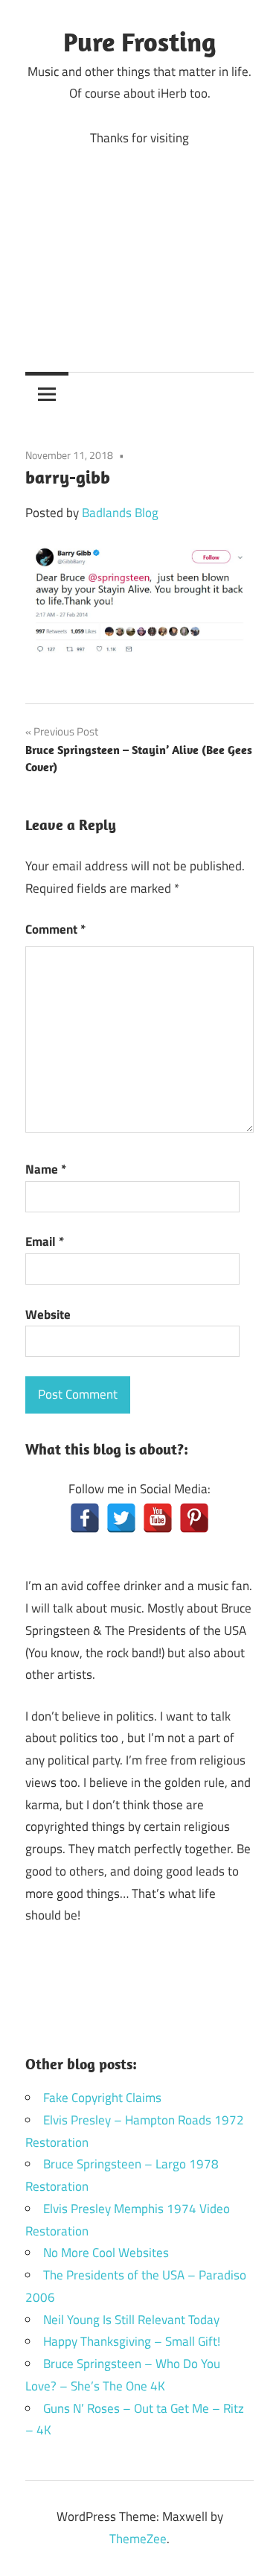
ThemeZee (138, 2539)
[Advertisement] (139, 248)
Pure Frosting (139, 41)
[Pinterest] (194, 1518)
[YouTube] (158, 1518)
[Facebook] (85, 1518)
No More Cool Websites (106, 2253)
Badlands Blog (120, 513)
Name (46, 1169)
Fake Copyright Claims (102, 2098)
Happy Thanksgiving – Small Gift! (132, 2341)
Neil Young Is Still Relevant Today (131, 2320)
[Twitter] (121, 1518)
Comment (55, 929)
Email (45, 1241)
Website (48, 1314)
